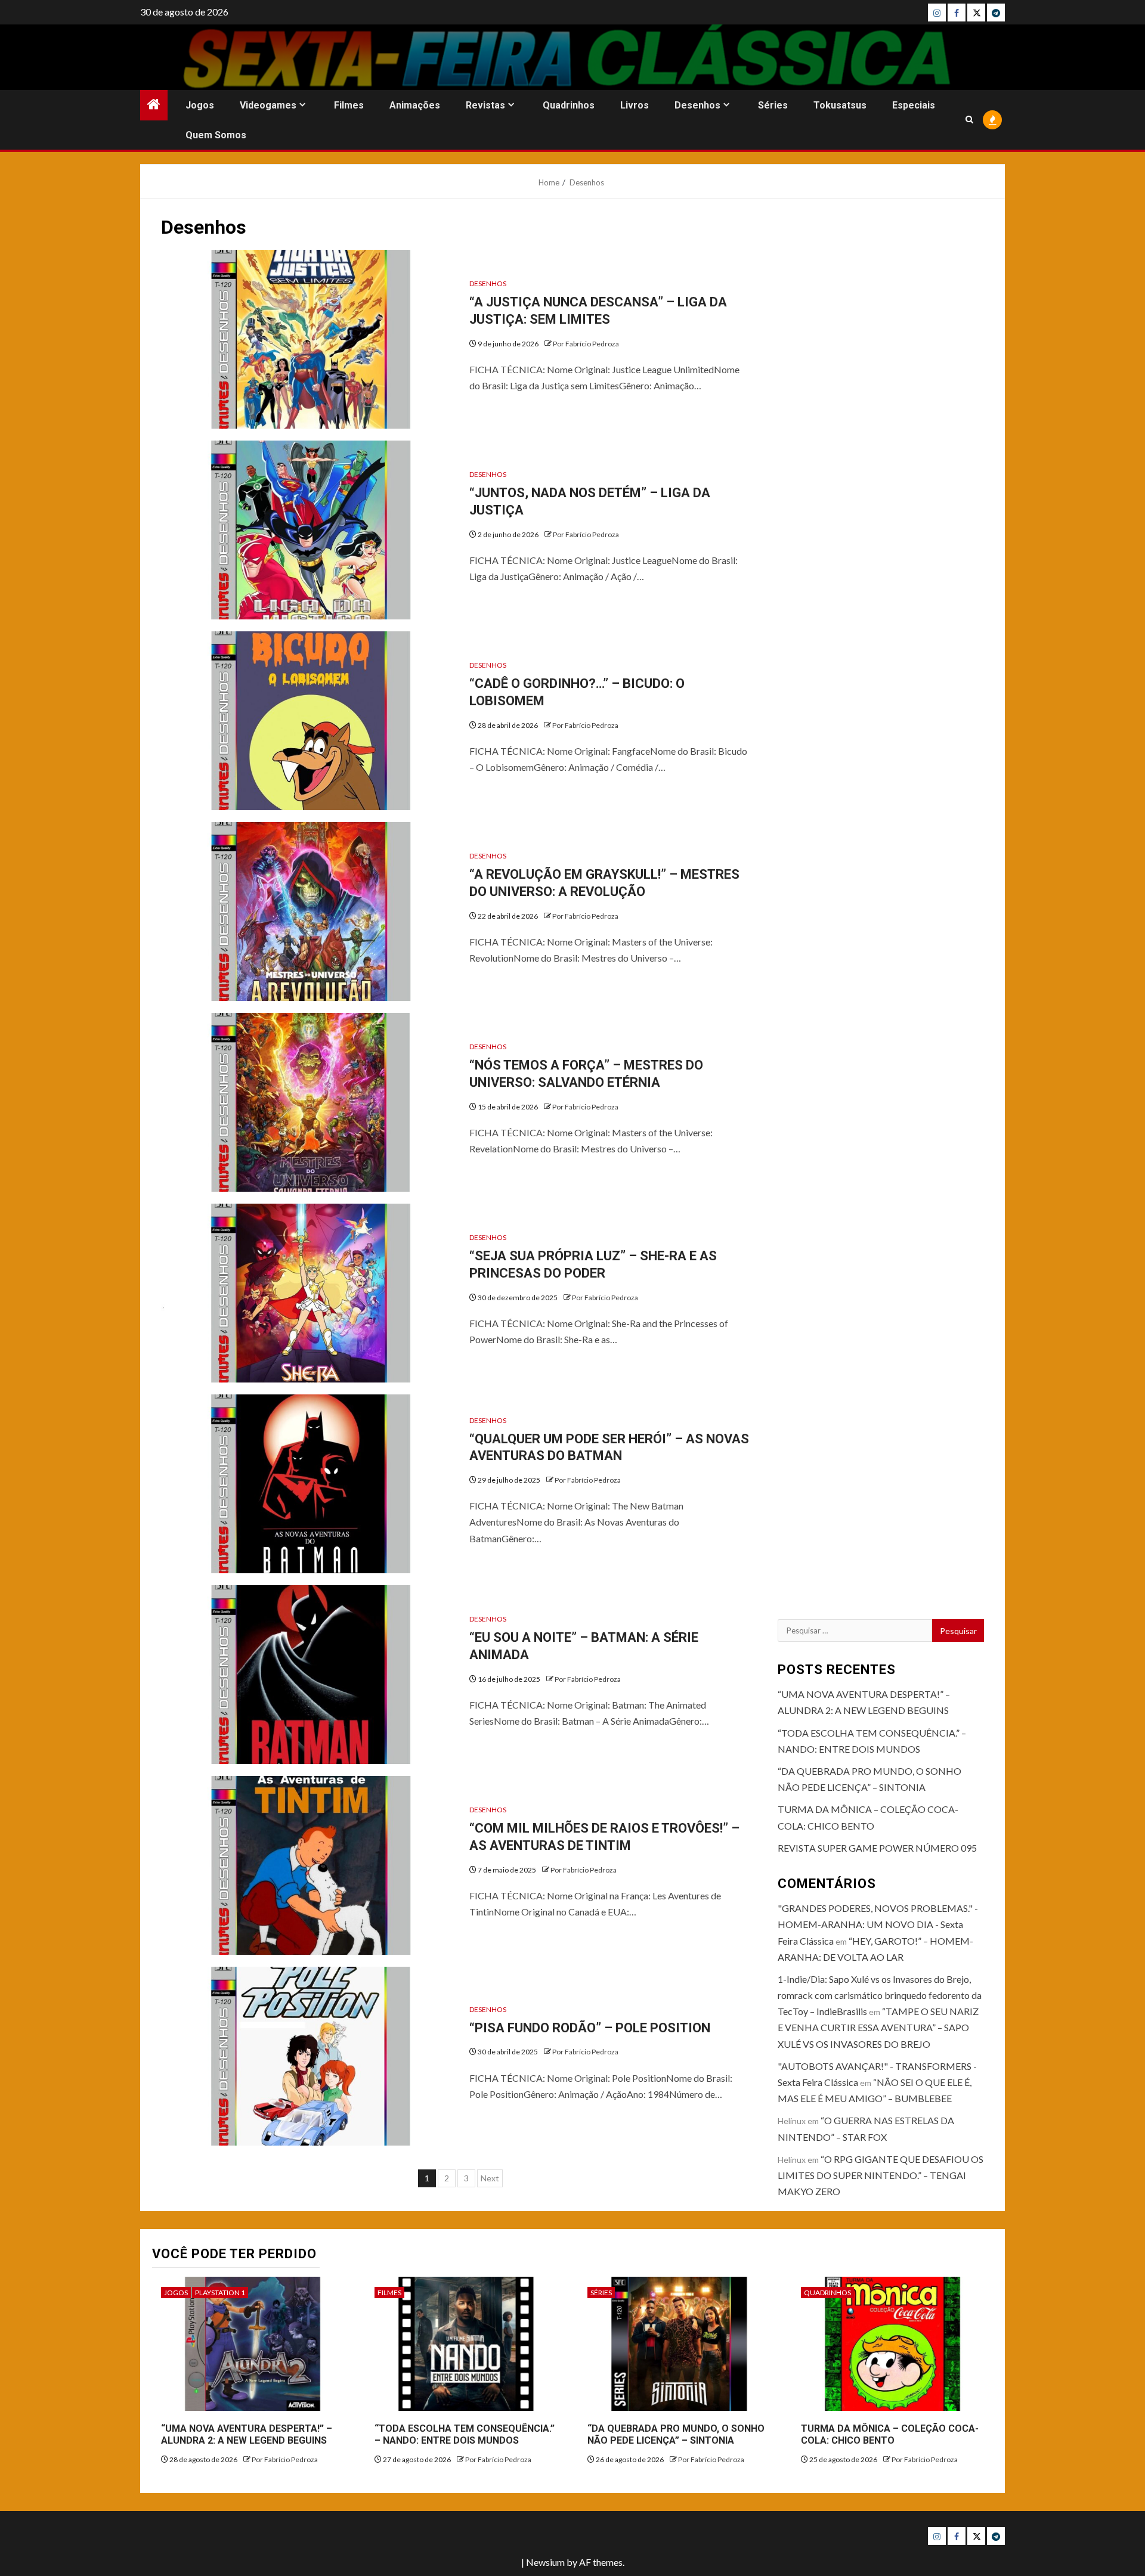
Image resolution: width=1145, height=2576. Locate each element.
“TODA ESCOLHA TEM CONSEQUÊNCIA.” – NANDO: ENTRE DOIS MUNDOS (465, 2435)
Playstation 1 (220, 2293)
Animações (415, 105)
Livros (635, 105)
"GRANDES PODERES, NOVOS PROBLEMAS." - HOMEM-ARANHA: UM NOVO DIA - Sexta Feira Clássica (878, 1924)
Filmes (349, 105)
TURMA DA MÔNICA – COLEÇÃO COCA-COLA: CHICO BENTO (890, 2435)
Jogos (200, 105)
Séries (773, 105)
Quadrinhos (569, 105)
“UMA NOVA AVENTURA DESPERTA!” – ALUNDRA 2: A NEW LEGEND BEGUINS (247, 2435)
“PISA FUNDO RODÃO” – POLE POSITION (590, 2028)
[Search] (969, 120)
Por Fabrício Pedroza (586, 344)
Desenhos (697, 105)
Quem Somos (216, 135)
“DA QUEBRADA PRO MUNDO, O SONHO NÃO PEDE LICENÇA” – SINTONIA (676, 2435)
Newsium (545, 2562)
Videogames (268, 105)
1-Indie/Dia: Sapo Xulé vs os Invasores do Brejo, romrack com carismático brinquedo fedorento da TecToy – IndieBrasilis (880, 1995)
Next (490, 2178)
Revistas (485, 105)
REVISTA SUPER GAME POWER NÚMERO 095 (877, 1848)
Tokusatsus (840, 105)
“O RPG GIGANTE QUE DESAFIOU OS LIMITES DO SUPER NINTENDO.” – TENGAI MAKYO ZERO (881, 2175)
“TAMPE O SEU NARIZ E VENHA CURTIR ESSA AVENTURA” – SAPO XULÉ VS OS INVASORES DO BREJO (878, 2027)
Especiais (914, 105)
